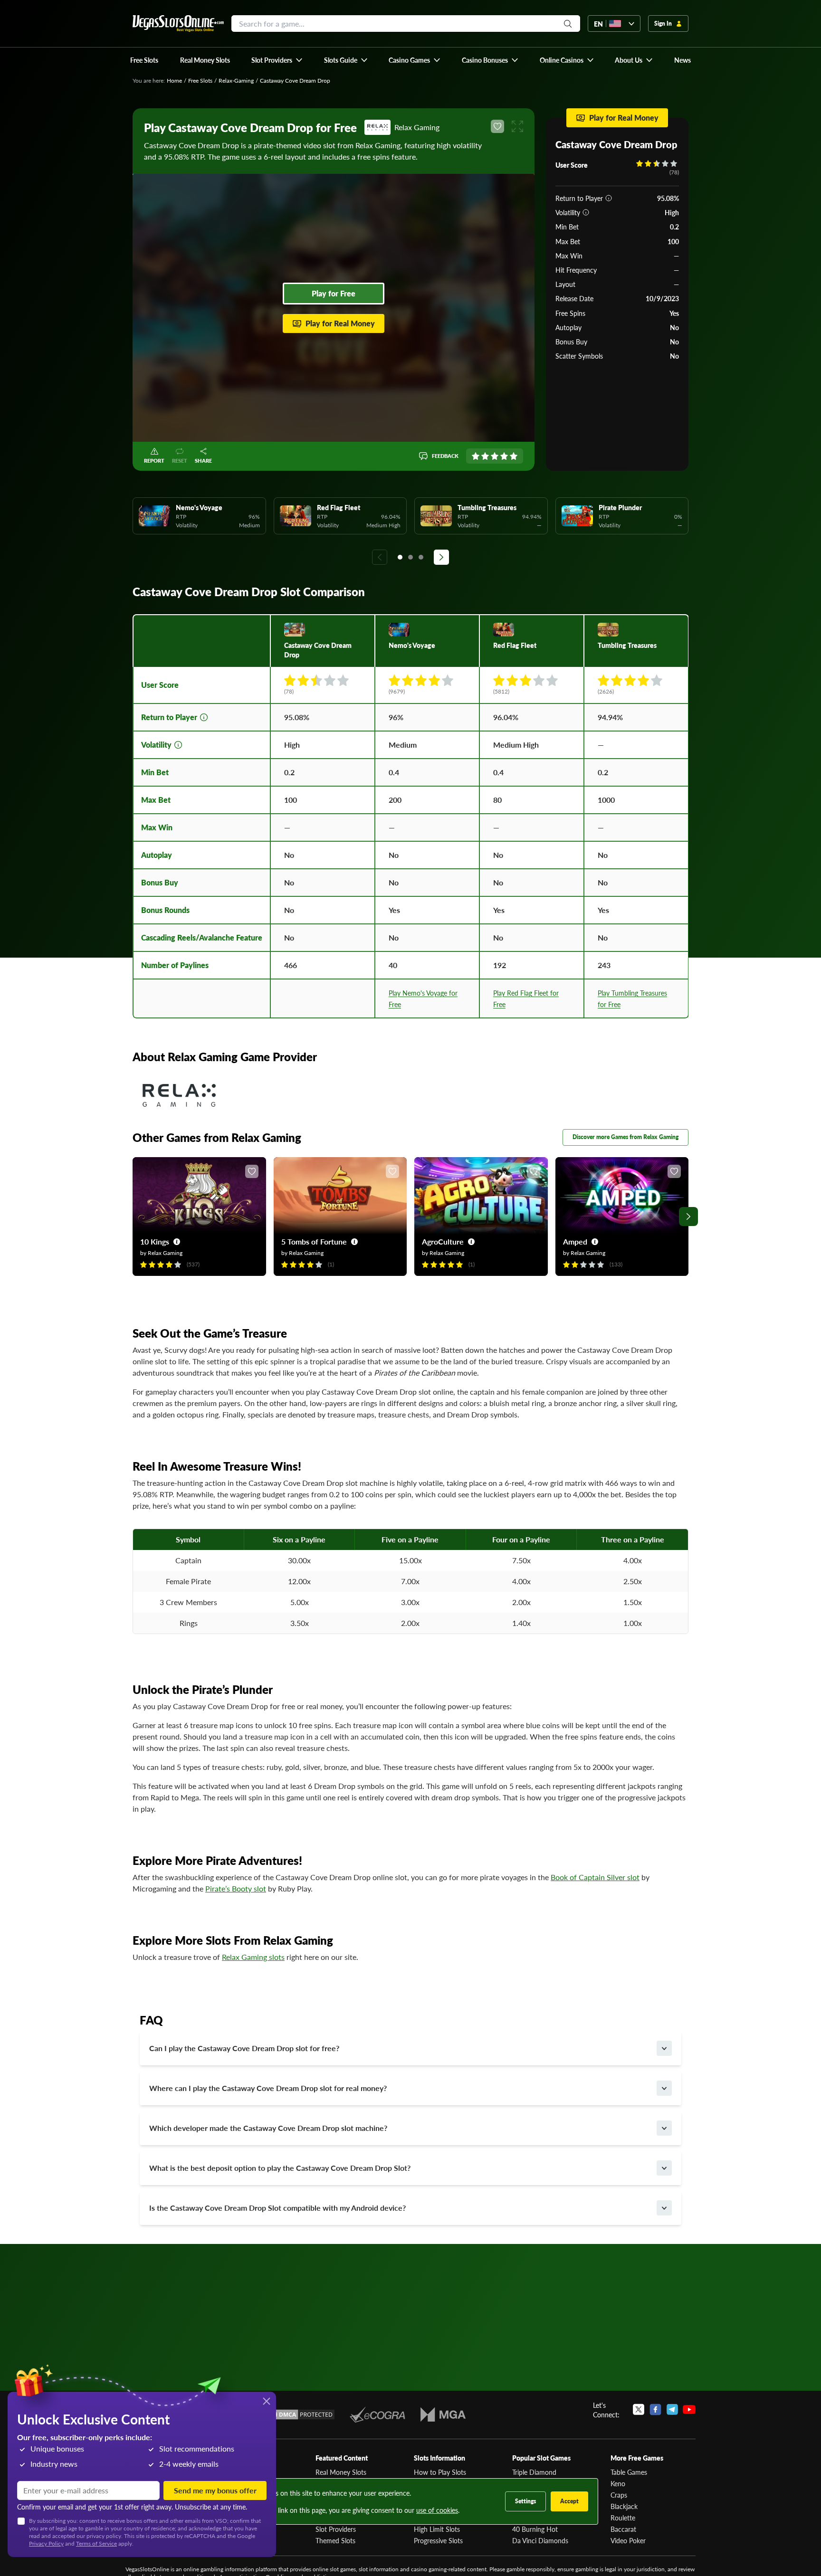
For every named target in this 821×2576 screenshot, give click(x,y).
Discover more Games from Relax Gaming (625, 1137)
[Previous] (380, 557)
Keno (618, 2483)
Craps (619, 2495)
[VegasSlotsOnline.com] (178, 24)
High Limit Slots (437, 2529)
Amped (575, 1241)
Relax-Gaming (236, 81)
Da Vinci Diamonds (540, 2540)
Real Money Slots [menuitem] (205, 60)
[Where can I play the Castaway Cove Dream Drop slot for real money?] (664, 2088)
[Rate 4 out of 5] (504, 456)
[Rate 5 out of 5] (514, 456)
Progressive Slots (438, 2540)
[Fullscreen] (517, 126)
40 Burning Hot (535, 2529)
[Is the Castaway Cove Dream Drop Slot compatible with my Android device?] (664, 2208)
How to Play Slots (440, 2472)
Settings (525, 2501)
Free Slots (200, 81)
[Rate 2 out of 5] (485, 456)
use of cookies (437, 2510)
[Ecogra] (377, 2414)
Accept (569, 2501)
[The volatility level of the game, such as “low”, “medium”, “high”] (586, 212)
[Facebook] (655, 2410)
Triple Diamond (534, 2472)
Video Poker (628, 2540)
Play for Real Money (340, 323)
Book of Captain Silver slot (595, 1877)
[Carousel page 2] (410, 557)
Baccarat (623, 2529)
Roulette (623, 2518)
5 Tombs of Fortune (314, 1241)
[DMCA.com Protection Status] (300, 2414)
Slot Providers (336, 2529)
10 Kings (155, 1241)
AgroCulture (443, 1241)
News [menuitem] (683, 60)
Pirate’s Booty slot (236, 1888)
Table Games (629, 2472)
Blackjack (624, 2506)
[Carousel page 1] (400, 557)
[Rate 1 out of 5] (476, 456)
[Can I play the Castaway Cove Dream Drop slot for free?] (664, 2048)
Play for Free (334, 293)
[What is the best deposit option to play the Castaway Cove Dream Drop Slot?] (664, 2168)
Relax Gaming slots (253, 1957)
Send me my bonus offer (215, 2490)
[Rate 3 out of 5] (495, 456)
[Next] (441, 557)
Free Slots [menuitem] (144, 60)
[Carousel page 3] (421, 557)
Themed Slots (335, 2540)
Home (174, 81)
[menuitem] (277, 60)
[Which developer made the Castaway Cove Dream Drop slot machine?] (664, 2128)
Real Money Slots (341, 2472)
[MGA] (443, 2414)
